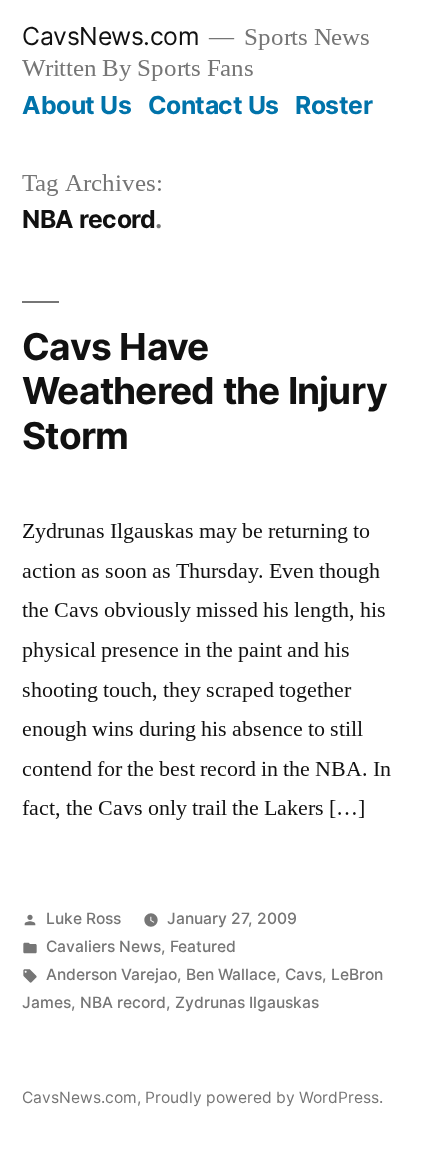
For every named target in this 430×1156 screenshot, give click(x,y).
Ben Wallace (231, 974)
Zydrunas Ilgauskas (247, 1002)
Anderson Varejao (111, 974)
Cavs (303, 974)
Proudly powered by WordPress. (264, 1097)
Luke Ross (83, 918)
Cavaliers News (103, 946)
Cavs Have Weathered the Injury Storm (204, 391)
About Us (76, 105)
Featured (203, 946)
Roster (333, 105)
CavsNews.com (110, 36)
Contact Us (213, 105)
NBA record (123, 1002)
